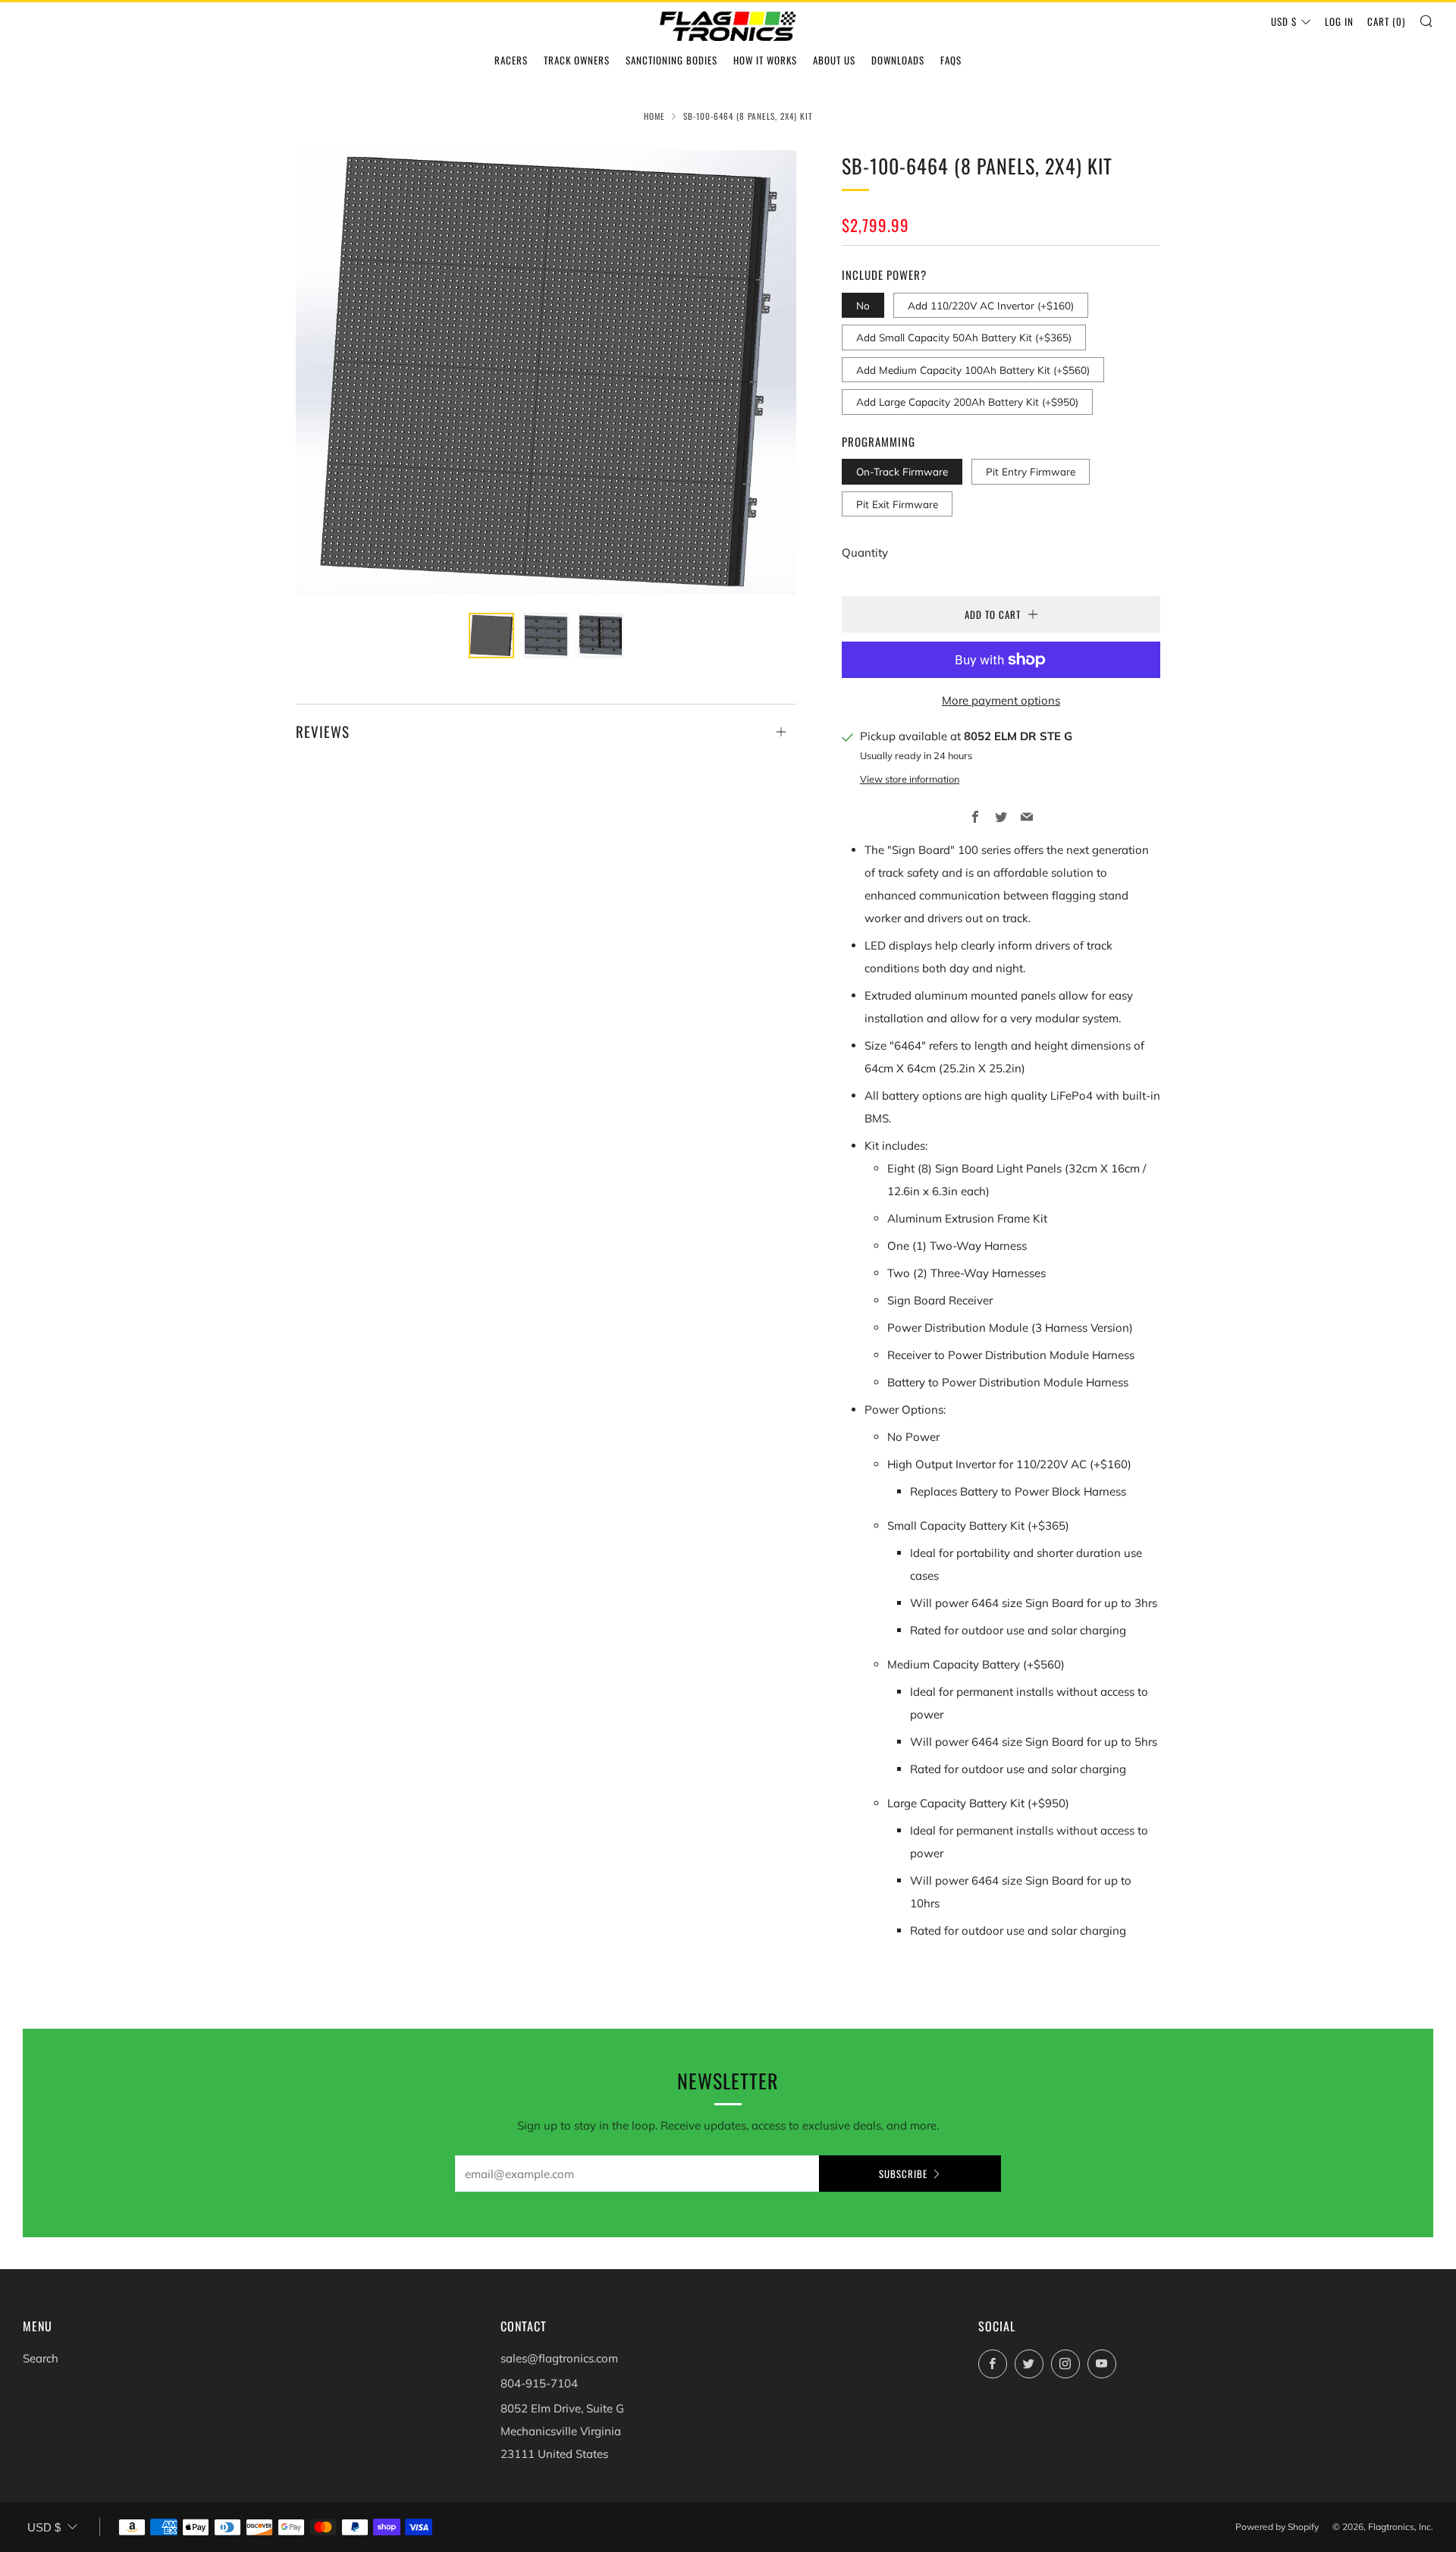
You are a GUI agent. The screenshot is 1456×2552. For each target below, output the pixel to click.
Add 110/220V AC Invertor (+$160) (991, 305)
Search (41, 2358)
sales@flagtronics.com (559, 2358)
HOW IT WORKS (765, 60)
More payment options (1001, 700)
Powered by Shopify (1277, 2527)
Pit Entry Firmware (1031, 471)
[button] (491, 636)
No (863, 305)
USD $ (1284, 21)
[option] (546, 372)
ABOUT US (834, 60)
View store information (910, 779)
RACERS (511, 60)
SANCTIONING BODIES (672, 60)
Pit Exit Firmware (897, 504)
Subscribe (903, 2174)
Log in (1339, 21)
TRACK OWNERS (577, 60)
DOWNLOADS (898, 60)
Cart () (1386, 21)
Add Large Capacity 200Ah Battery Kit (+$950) (967, 402)
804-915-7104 (539, 2383)
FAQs (951, 60)
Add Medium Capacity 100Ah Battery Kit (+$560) (973, 370)
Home (654, 116)
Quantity (865, 552)
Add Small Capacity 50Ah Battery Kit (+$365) (964, 337)
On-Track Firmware (902, 471)
